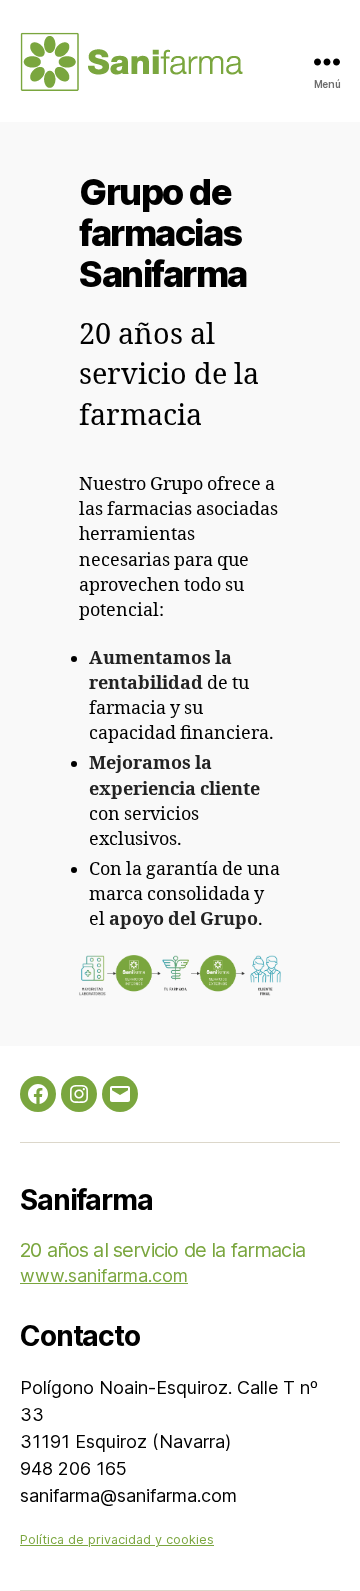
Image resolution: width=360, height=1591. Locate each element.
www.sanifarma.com (104, 1275)
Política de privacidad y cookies (117, 1539)
